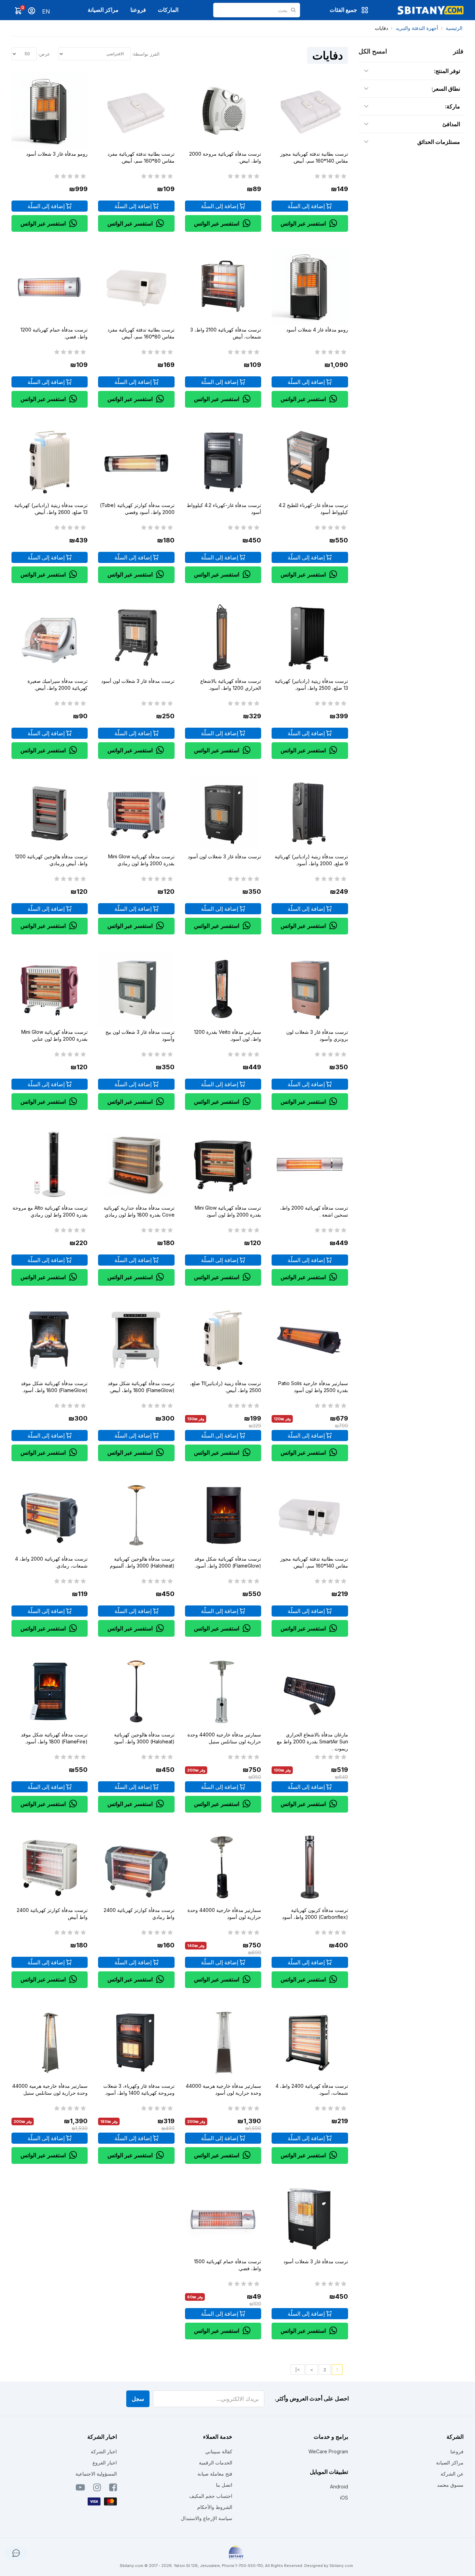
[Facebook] (113, 2489)
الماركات (168, 10)
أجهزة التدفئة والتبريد (417, 28)
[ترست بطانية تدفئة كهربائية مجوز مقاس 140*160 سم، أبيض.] (310, 111)
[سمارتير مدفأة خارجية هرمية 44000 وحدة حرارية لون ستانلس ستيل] (50, 2042)
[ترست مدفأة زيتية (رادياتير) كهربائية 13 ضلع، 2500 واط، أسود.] (310, 637)
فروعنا (138, 10)
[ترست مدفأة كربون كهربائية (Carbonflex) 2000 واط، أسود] (310, 1867)
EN (46, 11)
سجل (138, 2399)
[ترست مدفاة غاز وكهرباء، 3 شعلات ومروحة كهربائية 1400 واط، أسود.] (136, 2042)
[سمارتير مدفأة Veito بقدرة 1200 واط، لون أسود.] (223, 989)
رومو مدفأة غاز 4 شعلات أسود (317, 330)
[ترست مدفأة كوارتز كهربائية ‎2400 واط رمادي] (136, 1867)
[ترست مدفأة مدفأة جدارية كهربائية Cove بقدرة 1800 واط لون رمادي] (136, 1164)
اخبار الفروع (105, 2463)
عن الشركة (452, 2474)
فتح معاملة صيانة (215, 2474)
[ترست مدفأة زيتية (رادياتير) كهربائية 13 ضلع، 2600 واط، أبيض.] (50, 462)
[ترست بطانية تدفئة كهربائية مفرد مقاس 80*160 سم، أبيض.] (136, 111)
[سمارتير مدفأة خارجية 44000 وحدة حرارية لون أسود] (223, 1867)
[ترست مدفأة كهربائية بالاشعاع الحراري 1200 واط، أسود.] (223, 637)
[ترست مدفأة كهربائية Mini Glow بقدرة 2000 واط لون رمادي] (136, 813)
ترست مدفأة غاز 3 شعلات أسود (316, 2261)
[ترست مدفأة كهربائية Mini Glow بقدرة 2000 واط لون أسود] (223, 1164)
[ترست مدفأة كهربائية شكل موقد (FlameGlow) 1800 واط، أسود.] (50, 1340)
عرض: (44, 54)
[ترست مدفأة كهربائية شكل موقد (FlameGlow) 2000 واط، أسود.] (223, 1516)
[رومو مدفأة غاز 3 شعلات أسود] (50, 111)
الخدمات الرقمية (216, 2463)
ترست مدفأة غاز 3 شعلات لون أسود (138, 681)
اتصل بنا (224, 2485)
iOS (344, 2498)
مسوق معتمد (450, 2485)
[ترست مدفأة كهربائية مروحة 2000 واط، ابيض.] (223, 111)
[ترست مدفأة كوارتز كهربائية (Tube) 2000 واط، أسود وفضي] (136, 462)
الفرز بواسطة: (146, 54)
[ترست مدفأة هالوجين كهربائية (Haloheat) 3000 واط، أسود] (136, 1691)
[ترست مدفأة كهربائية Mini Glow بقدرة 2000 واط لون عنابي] (50, 989)
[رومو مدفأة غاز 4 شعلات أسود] (310, 286)
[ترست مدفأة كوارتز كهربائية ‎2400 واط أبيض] (50, 1867)
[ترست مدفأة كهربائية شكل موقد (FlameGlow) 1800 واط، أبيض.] (136, 1340)
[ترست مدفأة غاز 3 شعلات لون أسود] (136, 637)
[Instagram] (97, 2489)
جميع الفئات (343, 10)
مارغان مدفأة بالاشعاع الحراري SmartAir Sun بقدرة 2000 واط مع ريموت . (312, 1741)
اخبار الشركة (104, 2451)
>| (298, 2370)
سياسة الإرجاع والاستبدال (207, 2518)
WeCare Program (328, 2451)
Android (339, 2487)
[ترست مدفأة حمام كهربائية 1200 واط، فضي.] (50, 286)
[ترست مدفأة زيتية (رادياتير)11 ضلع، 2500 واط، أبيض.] (223, 1340)
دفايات (381, 28)
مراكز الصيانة (103, 10)
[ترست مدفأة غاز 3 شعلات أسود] (310, 2218)
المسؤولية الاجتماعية (96, 2474)
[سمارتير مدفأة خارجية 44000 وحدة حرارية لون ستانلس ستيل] (223, 1691)
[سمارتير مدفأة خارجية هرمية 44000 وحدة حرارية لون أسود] (223, 2042)
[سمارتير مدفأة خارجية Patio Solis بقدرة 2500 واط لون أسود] (310, 1340)
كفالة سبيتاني (219, 2451)
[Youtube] (80, 2489)
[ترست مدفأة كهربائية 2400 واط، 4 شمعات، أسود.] (310, 2042)
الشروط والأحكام (215, 2507)
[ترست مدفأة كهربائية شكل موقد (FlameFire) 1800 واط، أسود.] (50, 1691)
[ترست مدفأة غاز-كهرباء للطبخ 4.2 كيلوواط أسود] (310, 462)
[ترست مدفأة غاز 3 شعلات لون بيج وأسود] (136, 989)
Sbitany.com (341, 2566)
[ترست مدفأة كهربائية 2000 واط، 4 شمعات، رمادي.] (50, 1516)
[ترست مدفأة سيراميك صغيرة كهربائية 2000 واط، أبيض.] (50, 637)
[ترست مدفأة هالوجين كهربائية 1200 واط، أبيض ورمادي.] (50, 813)
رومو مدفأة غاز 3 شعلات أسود (57, 154)
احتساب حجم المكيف (211, 2496)
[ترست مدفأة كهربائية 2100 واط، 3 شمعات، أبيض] (223, 286)
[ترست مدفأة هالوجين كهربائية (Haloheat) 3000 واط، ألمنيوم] (136, 1516)
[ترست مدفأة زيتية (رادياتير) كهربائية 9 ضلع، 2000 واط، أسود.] (310, 813)
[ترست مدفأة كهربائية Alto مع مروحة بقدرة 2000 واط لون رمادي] (50, 1164)
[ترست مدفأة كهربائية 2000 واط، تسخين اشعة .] (310, 1164)
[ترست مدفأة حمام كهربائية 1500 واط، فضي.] (223, 2218)
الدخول (32, 11)
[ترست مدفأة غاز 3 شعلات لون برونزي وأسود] (310, 989)
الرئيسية (454, 28)
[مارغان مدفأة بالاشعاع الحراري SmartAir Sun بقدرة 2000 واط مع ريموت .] (310, 1691)
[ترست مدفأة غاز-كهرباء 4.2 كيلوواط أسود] (223, 462)
